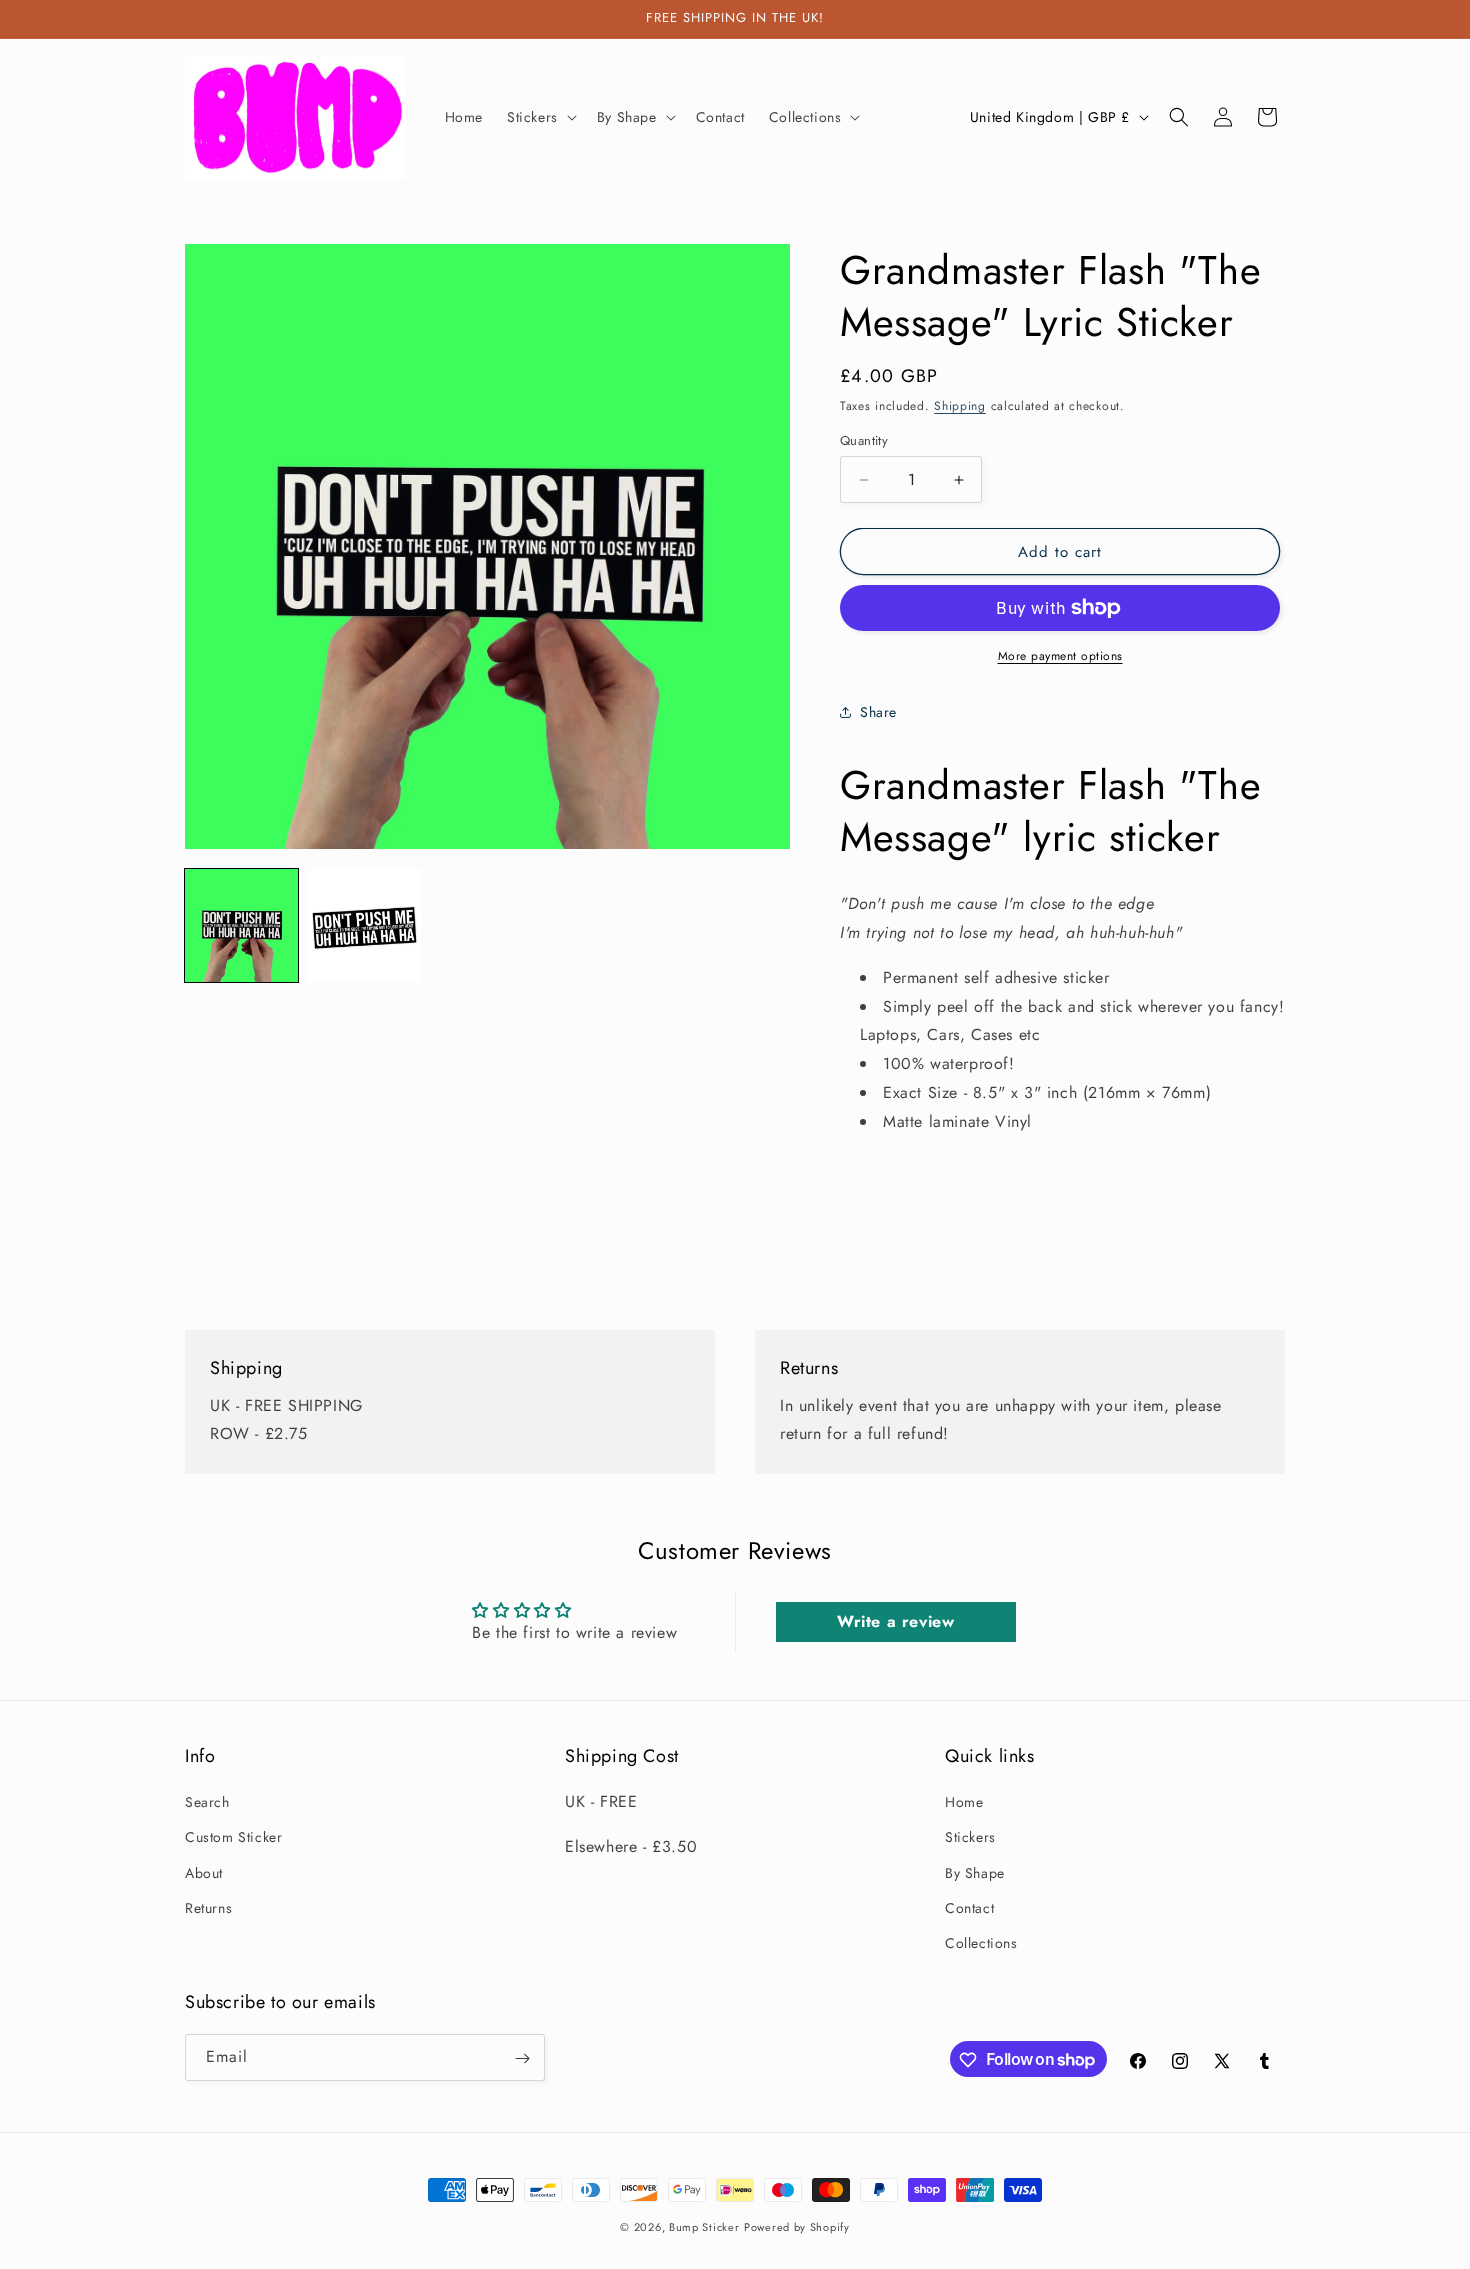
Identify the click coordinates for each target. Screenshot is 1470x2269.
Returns (208, 1908)
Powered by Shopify (797, 2227)
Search (207, 1802)
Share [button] (878, 712)
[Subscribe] (522, 2058)
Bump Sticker (704, 2227)
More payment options (1060, 656)
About (204, 1873)
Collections (981, 1943)
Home (964, 1802)
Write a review (895, 1621)
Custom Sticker (233, 1837)
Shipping (960, 406)
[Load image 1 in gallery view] (241, 925)
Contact (969, 1908)
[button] (540, 117)
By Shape (975, 1873)
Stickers (970, 1837)
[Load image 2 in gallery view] (364, 925)
